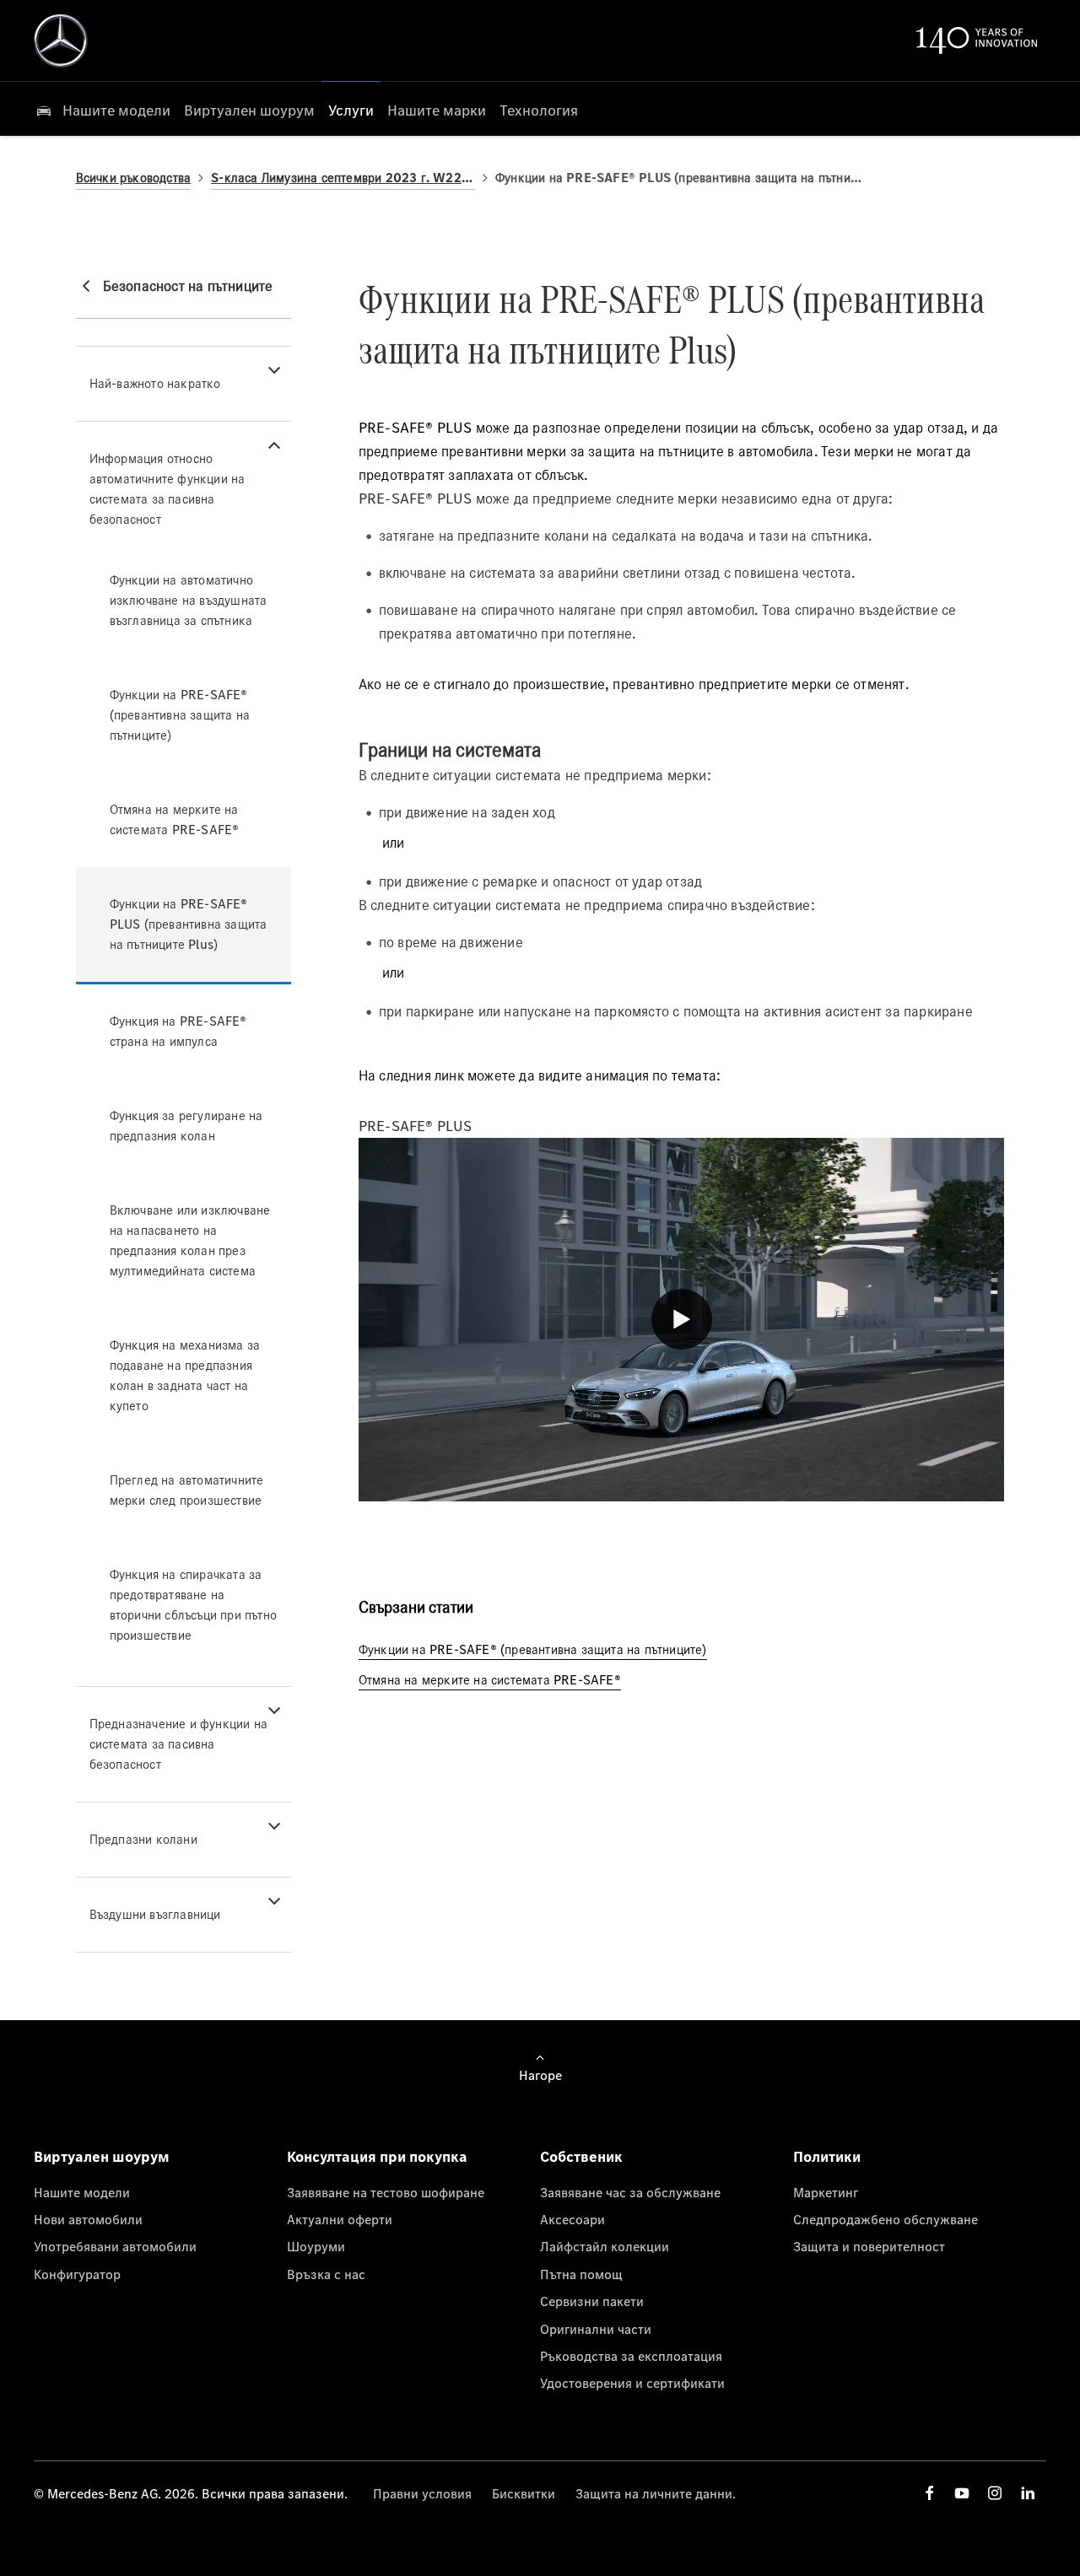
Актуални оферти (340, 2219)
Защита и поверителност (869, 2246)
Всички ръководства (134, 178)
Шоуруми (316, 2246)
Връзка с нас (326, 2274)
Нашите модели (82, 2192)
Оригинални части (596, 2329)
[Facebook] (930, 2493)
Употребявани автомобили (115, 2246)
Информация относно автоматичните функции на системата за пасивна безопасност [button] (167, 489)
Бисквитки (524, 2493)
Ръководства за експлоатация (631, 2356)
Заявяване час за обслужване (630, 2192)
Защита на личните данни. (656, 2493)
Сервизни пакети (592, 2301)
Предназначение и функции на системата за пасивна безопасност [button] (178, 1744)
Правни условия (422, 2493)
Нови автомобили (88, 2219)
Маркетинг (826, 2192)
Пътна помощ (581, 2274)
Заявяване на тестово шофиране (386, 2192)
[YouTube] (962, 2493)
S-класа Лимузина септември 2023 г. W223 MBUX (343, 178)
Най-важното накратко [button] (155, 383)
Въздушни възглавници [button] (155, 1914)
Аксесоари (572, 2219)
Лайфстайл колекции (605, 2246)
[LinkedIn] (1028, 2493)
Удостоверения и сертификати (632, 2383)
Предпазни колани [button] (143, 1839)
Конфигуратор (77, 2274)
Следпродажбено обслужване (886, 2219)
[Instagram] (995, 2493)
